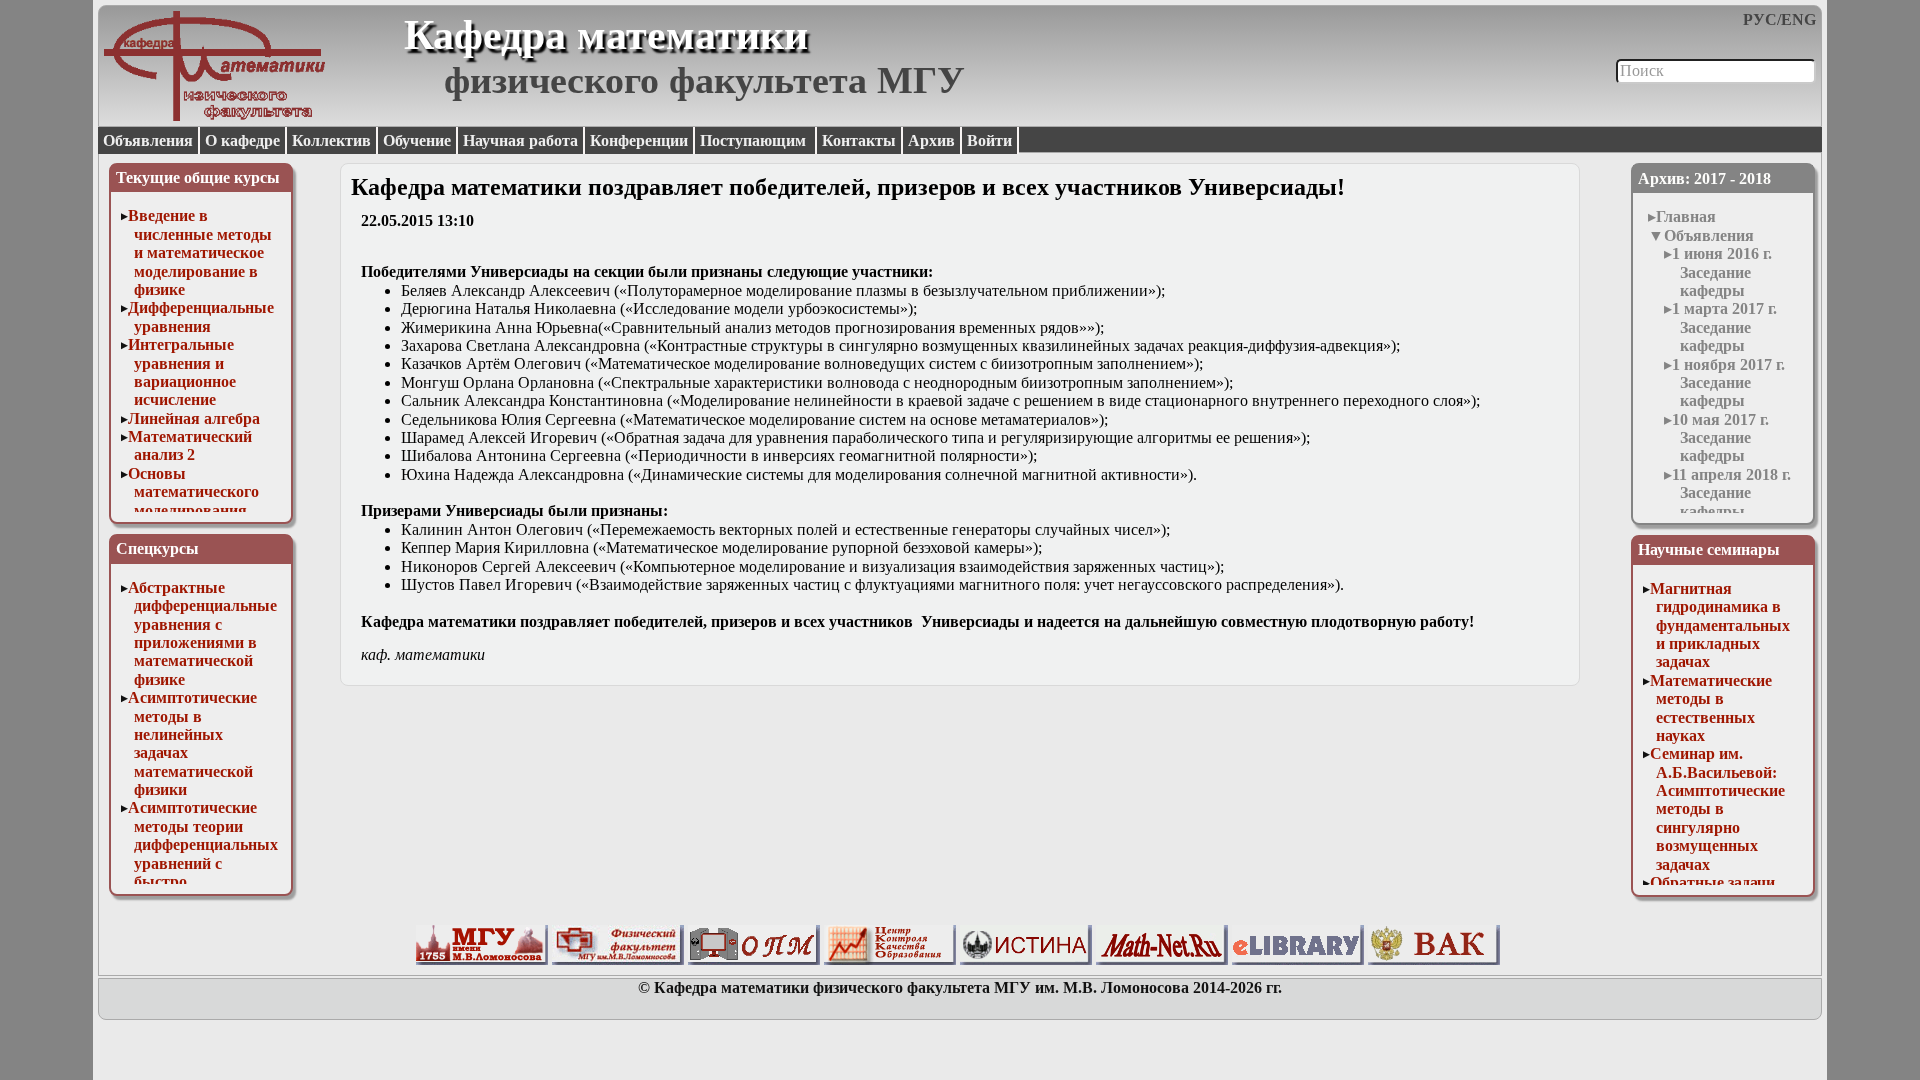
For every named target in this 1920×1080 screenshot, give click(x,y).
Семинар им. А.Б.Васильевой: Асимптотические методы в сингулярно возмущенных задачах (1717, 808)
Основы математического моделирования (193, 492)
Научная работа (520, 140)
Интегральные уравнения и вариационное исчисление (182, 372)
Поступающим (755, 140)
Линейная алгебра (194, 418)
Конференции (639, 140)
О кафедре (242, 140)
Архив (931, 140)
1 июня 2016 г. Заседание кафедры (1722, 272)
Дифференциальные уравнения (201, 316)
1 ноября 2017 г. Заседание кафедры (1728, 383)
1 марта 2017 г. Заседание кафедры (1724, 327)
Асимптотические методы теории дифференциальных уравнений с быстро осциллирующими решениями (203, 862)
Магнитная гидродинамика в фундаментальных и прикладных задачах (1720, 625)
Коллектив (331, 140)
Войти (989, 140)
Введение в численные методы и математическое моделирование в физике (200, 252)
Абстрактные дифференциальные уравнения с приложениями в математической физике (202, 633)
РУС (1760, 19)
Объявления (148, 140)
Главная (1686, 216)
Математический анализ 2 (190, 445)
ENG (1798, 19)
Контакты (859, 140)
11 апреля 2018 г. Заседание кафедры (1731, 493)
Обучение (417, 140)
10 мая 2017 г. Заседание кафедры (1720, 438)
